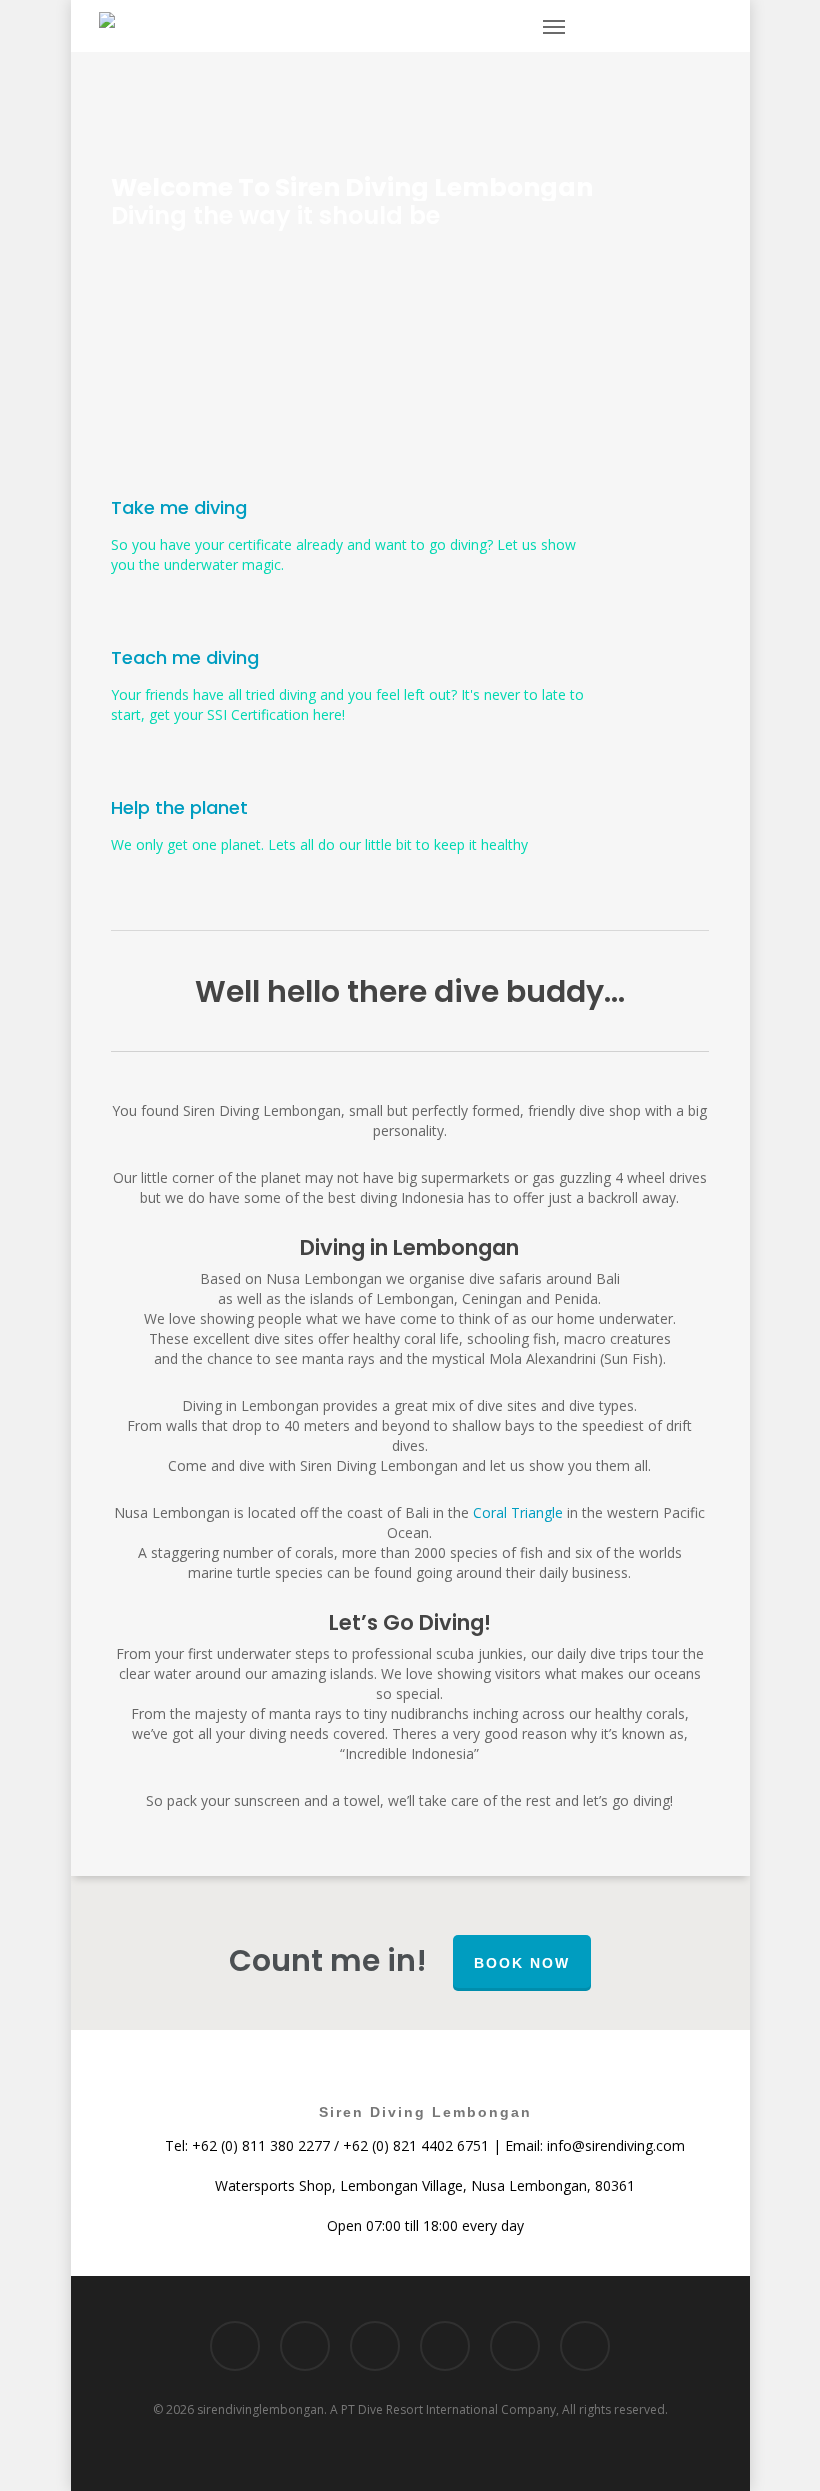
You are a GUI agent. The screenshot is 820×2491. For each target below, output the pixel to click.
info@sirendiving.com (616, 2145)
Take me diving (179, 507)
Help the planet (179, 807)
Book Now (522, 1963)
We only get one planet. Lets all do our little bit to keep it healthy (319, 844)
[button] (554, 26)
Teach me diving (185, 657)
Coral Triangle (518, 1512)
